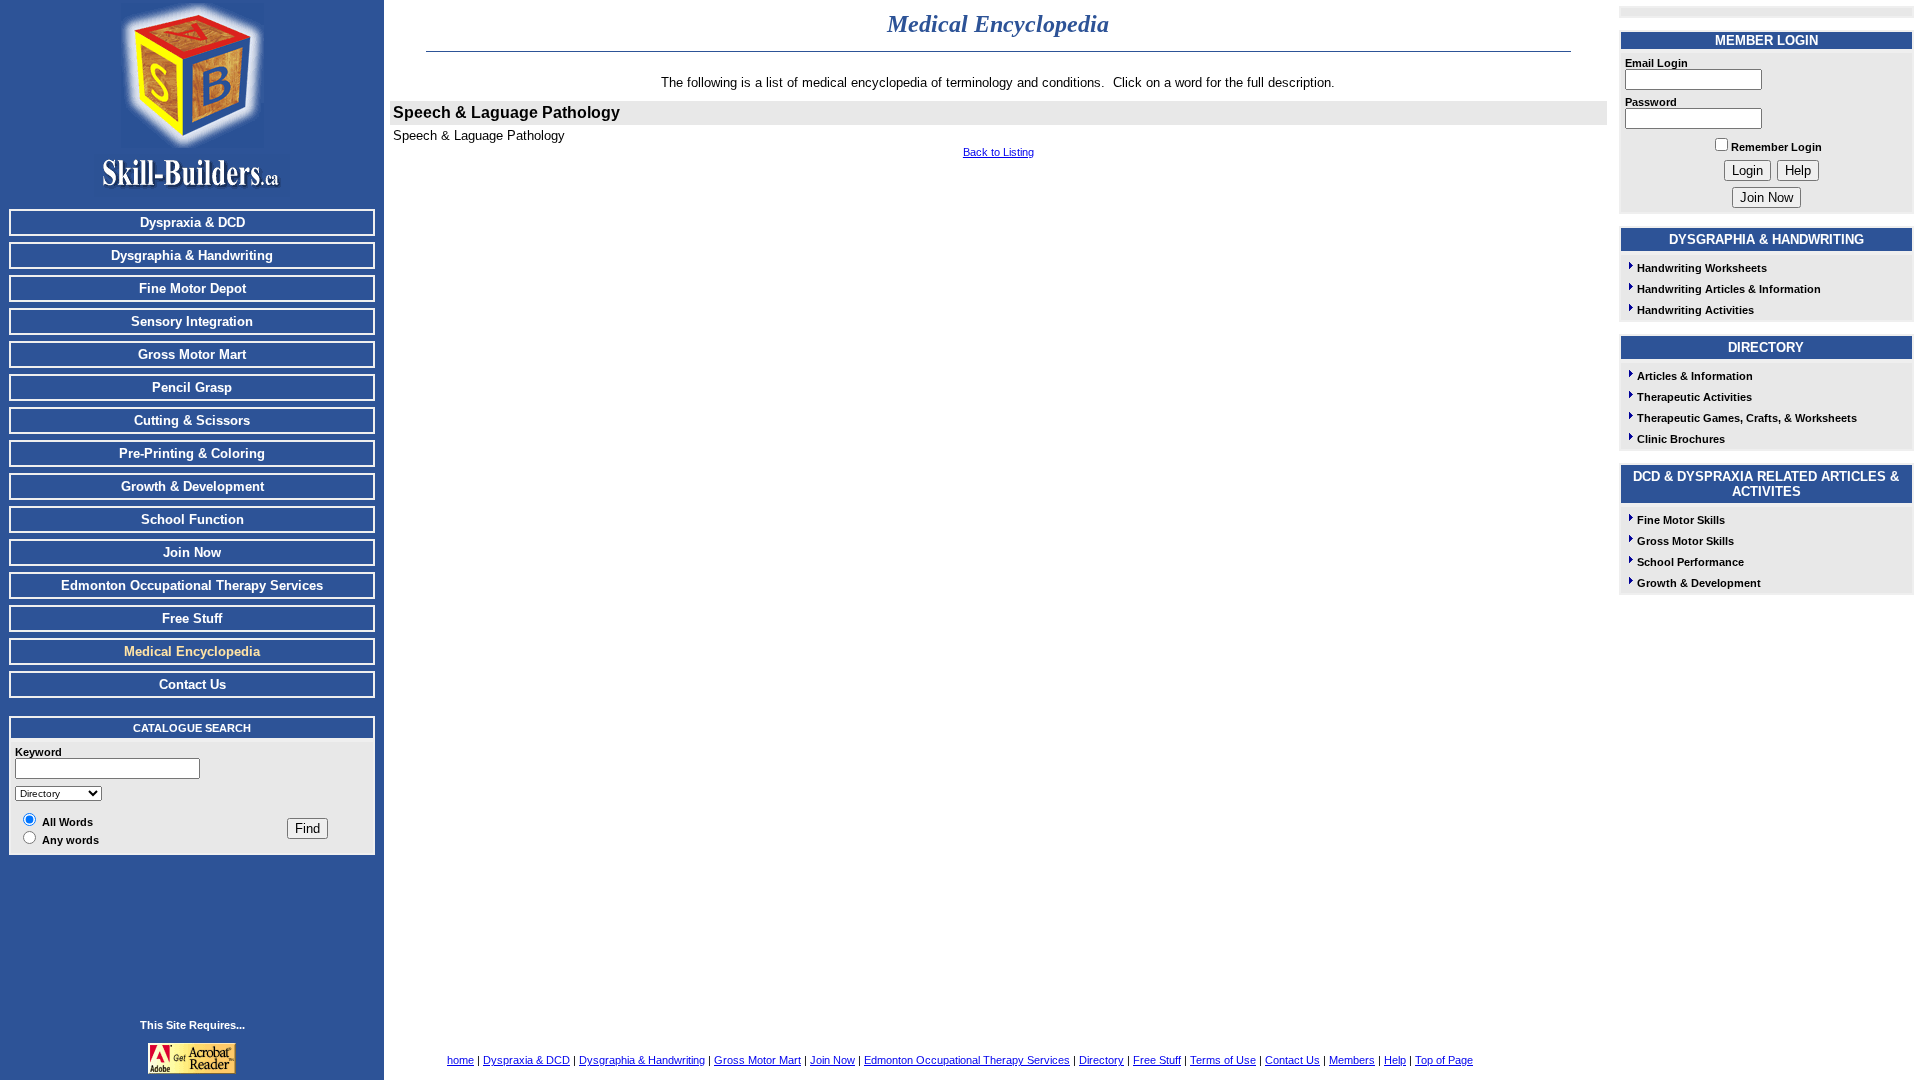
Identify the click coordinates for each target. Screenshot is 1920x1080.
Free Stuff (192, 618)
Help (1395, 1060)
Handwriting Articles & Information (1729, 289)
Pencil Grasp (192, 387)
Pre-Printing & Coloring (192, 453)
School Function (192, 519)
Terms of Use (1223, 1060)
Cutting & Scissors (192, 420)
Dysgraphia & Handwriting (192, 255)
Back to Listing (998, 152)
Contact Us (192, 684)
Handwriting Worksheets (1702, 268)
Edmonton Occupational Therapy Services (192, 585)
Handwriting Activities (1695, 310)
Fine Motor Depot (192, 288)
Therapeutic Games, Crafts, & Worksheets (1747, 418)
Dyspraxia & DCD (192, 222)
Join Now (192, 552)
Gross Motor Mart (192, 354)
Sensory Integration (192, 321)
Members (1352, 1060)
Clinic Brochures (1681, 439)
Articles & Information (1695, 376)
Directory (1101, 1060)
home (460, 1060)
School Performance (1690, 562)
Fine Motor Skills (1681, 520)
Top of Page (1444, 1060)
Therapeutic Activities (1694, 397)
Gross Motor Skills (1685, 541)
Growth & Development (192, 486)
